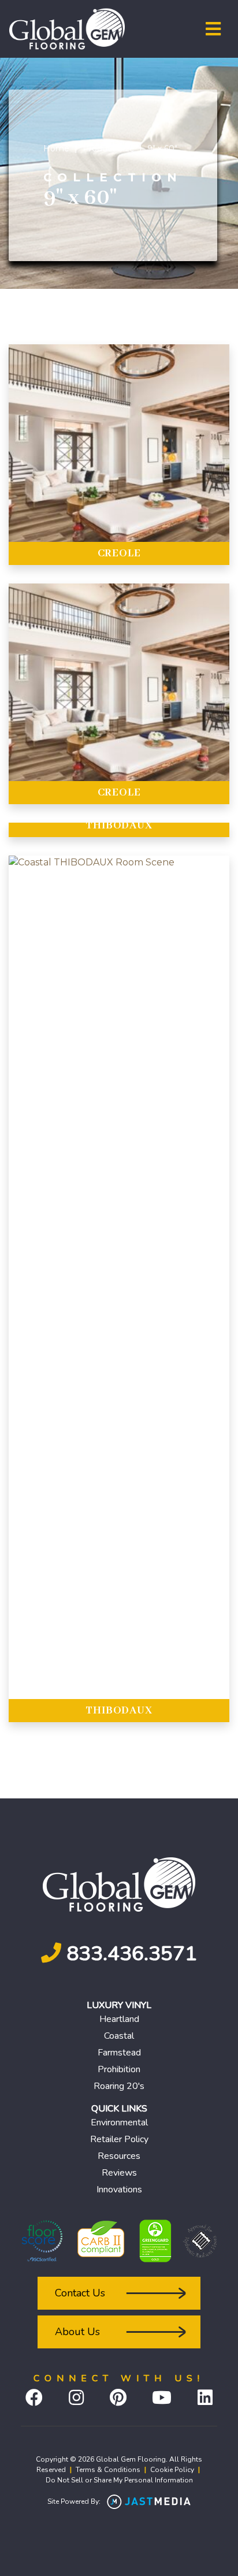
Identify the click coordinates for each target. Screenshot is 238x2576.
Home (56, 148)
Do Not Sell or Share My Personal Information (119, 2480)
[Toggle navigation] (213, 29)
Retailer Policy (119, 2139)
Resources (119, 2156)
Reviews (119, 2173)
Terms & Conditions (108, 2470)
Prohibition (119, 2069)
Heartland (119, 2019)
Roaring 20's (119, 2086)
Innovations (119, 2190)
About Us (77, 2332)
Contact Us (80, 2293)
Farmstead (119, 2053)
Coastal (119, 2036)
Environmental (119, 2122)
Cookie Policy (172, 2470)
